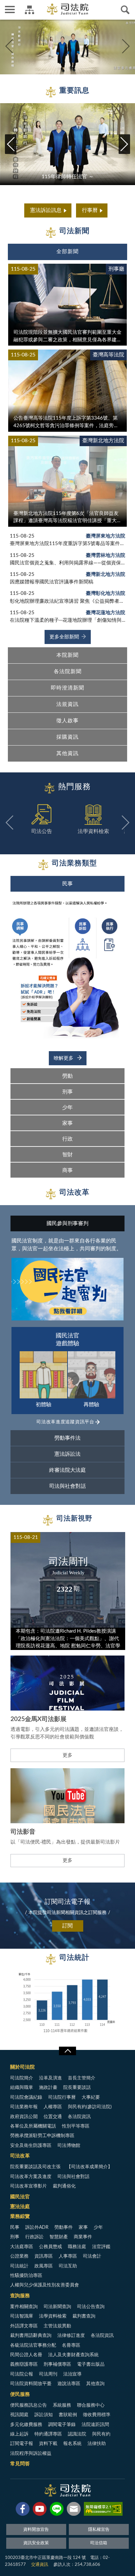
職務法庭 (77, 2247)
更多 (67, 1755)
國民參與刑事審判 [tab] (67, 1223)
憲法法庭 (20, 2207)
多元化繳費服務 (26, 2425)
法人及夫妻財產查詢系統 (73, 2355)
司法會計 (92, 2256)
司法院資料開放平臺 (31, 2384)
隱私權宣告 (99, 2530)
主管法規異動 (57, 2326)
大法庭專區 (22, 2247)
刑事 (15, 2237)
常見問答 (20, 2464)
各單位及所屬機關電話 (33, 2126)
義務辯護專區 (24, 2364)
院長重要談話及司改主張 (35, 2167)
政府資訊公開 (24, 2117)
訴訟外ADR (37, 2227)
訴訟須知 (44, 2415)
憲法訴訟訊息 (46, 210)
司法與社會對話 (73, 2177)
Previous (9, 46)
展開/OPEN (67, 2051)
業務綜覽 (20, 2216)
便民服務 (20, 2394)
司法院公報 (22, 2374)
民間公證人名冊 (26, 2355)
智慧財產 (59, 2237)
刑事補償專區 (57, 2364)
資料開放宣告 (36, 2530)
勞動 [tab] (67, 1076)
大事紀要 (91, 2097)
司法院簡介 (22, 2078)
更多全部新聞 (64, 637)
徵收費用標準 (97, 2415)
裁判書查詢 (84, 2316)
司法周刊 (48, 2374)
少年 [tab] (67, 1108)
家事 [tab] (67, 1123)
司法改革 (20, 2156)
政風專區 (44, 2266)
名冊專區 (71, 2345)
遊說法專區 (69, 2384)
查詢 (125, 10)
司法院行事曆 (62, 2097)
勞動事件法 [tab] (67, 1438)
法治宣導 (72, 2374)
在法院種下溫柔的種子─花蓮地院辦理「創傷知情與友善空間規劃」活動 (67, 620)
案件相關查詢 (24, 2307)
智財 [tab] (67, 1155)
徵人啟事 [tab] (67, 721)
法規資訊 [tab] (67, 704)
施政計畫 (48, 2088)
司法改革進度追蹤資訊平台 (65, 1422)
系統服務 (62, 2405)
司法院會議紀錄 (26, 2097)
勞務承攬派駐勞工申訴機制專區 (42, 2136)
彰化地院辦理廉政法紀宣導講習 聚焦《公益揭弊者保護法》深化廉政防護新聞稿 (67, 601)
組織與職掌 (22, 2088)
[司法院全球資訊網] (68, 9)
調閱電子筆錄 (62, 2425)
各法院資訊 (79, 2117)
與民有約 (101, 2434)
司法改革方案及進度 (31, 2177)
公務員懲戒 (50, 2247)
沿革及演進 (50, 2078)
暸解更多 (64, 1058)
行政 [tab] (67, 1139)
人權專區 (53, 2107)
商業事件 (83, 2237)
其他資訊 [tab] (67, 753)
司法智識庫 (22, 2316)
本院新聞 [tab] (67, 655)
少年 (98, 2227)
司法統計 (19, 2266)
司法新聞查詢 (57, 2307)
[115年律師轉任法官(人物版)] (67, 46)
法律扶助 (97, 2444)
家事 (83, 2227)
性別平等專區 (76, 2126)
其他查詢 (95, 2384)
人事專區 (68, 2256)
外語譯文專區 (24, 2326)
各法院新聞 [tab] (68, 672)
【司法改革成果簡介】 (89, 2167)
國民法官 (20, 2197)
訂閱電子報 (22, 2444)
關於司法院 (22, 2067)
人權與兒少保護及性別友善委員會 (45, 2285)
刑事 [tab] (67, 1092)
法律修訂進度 (71, 2336)
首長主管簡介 (82, 2078)
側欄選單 (10, 10)
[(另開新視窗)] (23, 2510)
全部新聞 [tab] (67, 252)
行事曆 (90, 210)
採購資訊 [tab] (67, 737)
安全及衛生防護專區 (31, 2146)
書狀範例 (68, 2415)
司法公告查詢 (91, 2307)
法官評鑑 (101, 2247)
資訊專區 (44, 2256)
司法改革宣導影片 (29, 2186)
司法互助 (68, 2266)
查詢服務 (20, 2296)
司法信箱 (99, 2543)
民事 (15, 2227)
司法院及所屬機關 (29, 10)
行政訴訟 (34, 2237)
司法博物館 (69, 2146)
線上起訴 (19, 2434)
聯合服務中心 (91, 2405)
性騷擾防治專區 (26, 2276)
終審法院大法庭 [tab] (67, 1470)
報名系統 (72, 2444)
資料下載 (48, 2444)
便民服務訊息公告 (29, 2405)
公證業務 (19, 2256)
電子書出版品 (91, 2364)
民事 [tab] (67, 884)
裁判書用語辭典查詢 (31, 2336)
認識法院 (77, 2434)
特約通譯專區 (48, 2434)
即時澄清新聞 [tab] (67, 688)
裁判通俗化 (64, 2186)
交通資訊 (40, 2565)
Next (126, 46)
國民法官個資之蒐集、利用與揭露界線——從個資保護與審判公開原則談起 (67, 563)
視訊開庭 (19, 2415)
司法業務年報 (24, 2107)
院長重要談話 (77, 2088)
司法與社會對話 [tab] (67, 1486)
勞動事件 (64, 2227)
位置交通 (53, 2117)
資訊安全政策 (36, 2543)
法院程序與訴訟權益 (31, 2453)
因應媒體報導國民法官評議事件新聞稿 (52, 582)
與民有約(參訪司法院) (90, 2107)
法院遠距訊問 (95, 2425)
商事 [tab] (67, 1170)
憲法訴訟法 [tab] (67, 1454)
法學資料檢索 (53, 2316)
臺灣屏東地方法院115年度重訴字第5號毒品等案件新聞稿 (67, 544)
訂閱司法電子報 (67, 1902)
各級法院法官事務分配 (33, 2345)
